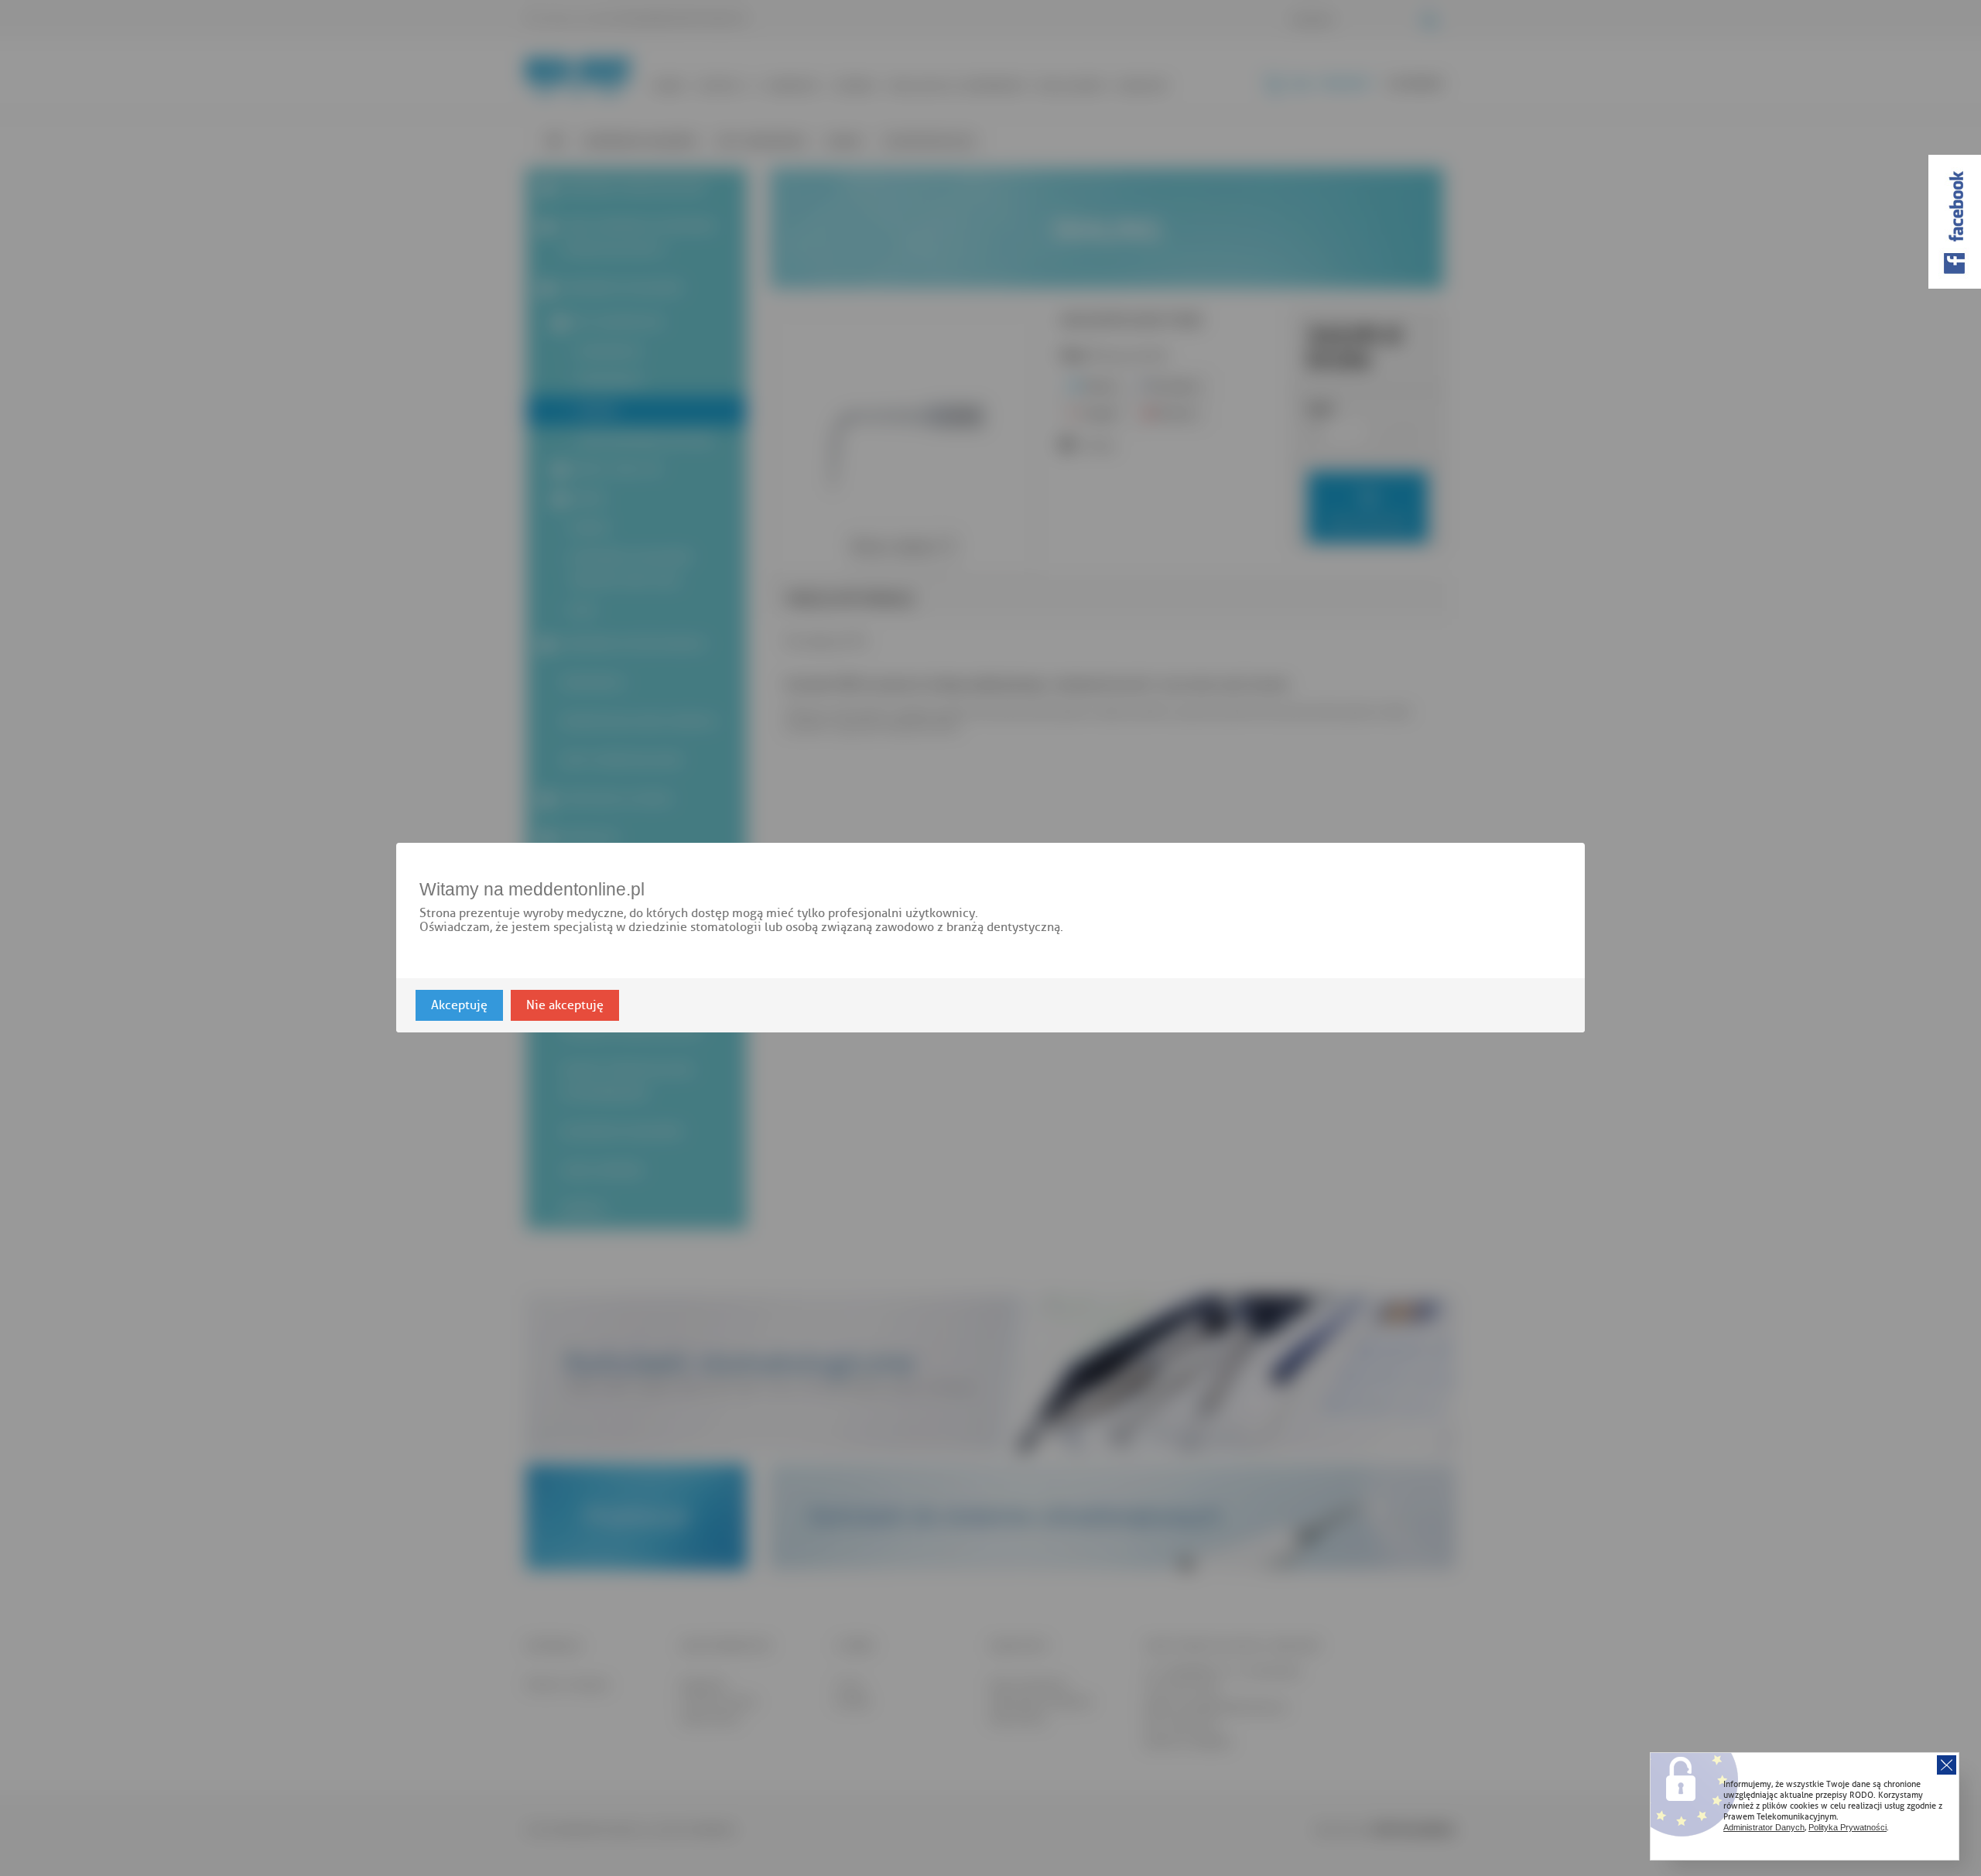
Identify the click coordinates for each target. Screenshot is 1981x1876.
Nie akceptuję (565, 1006)
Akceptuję (459, 1006)
